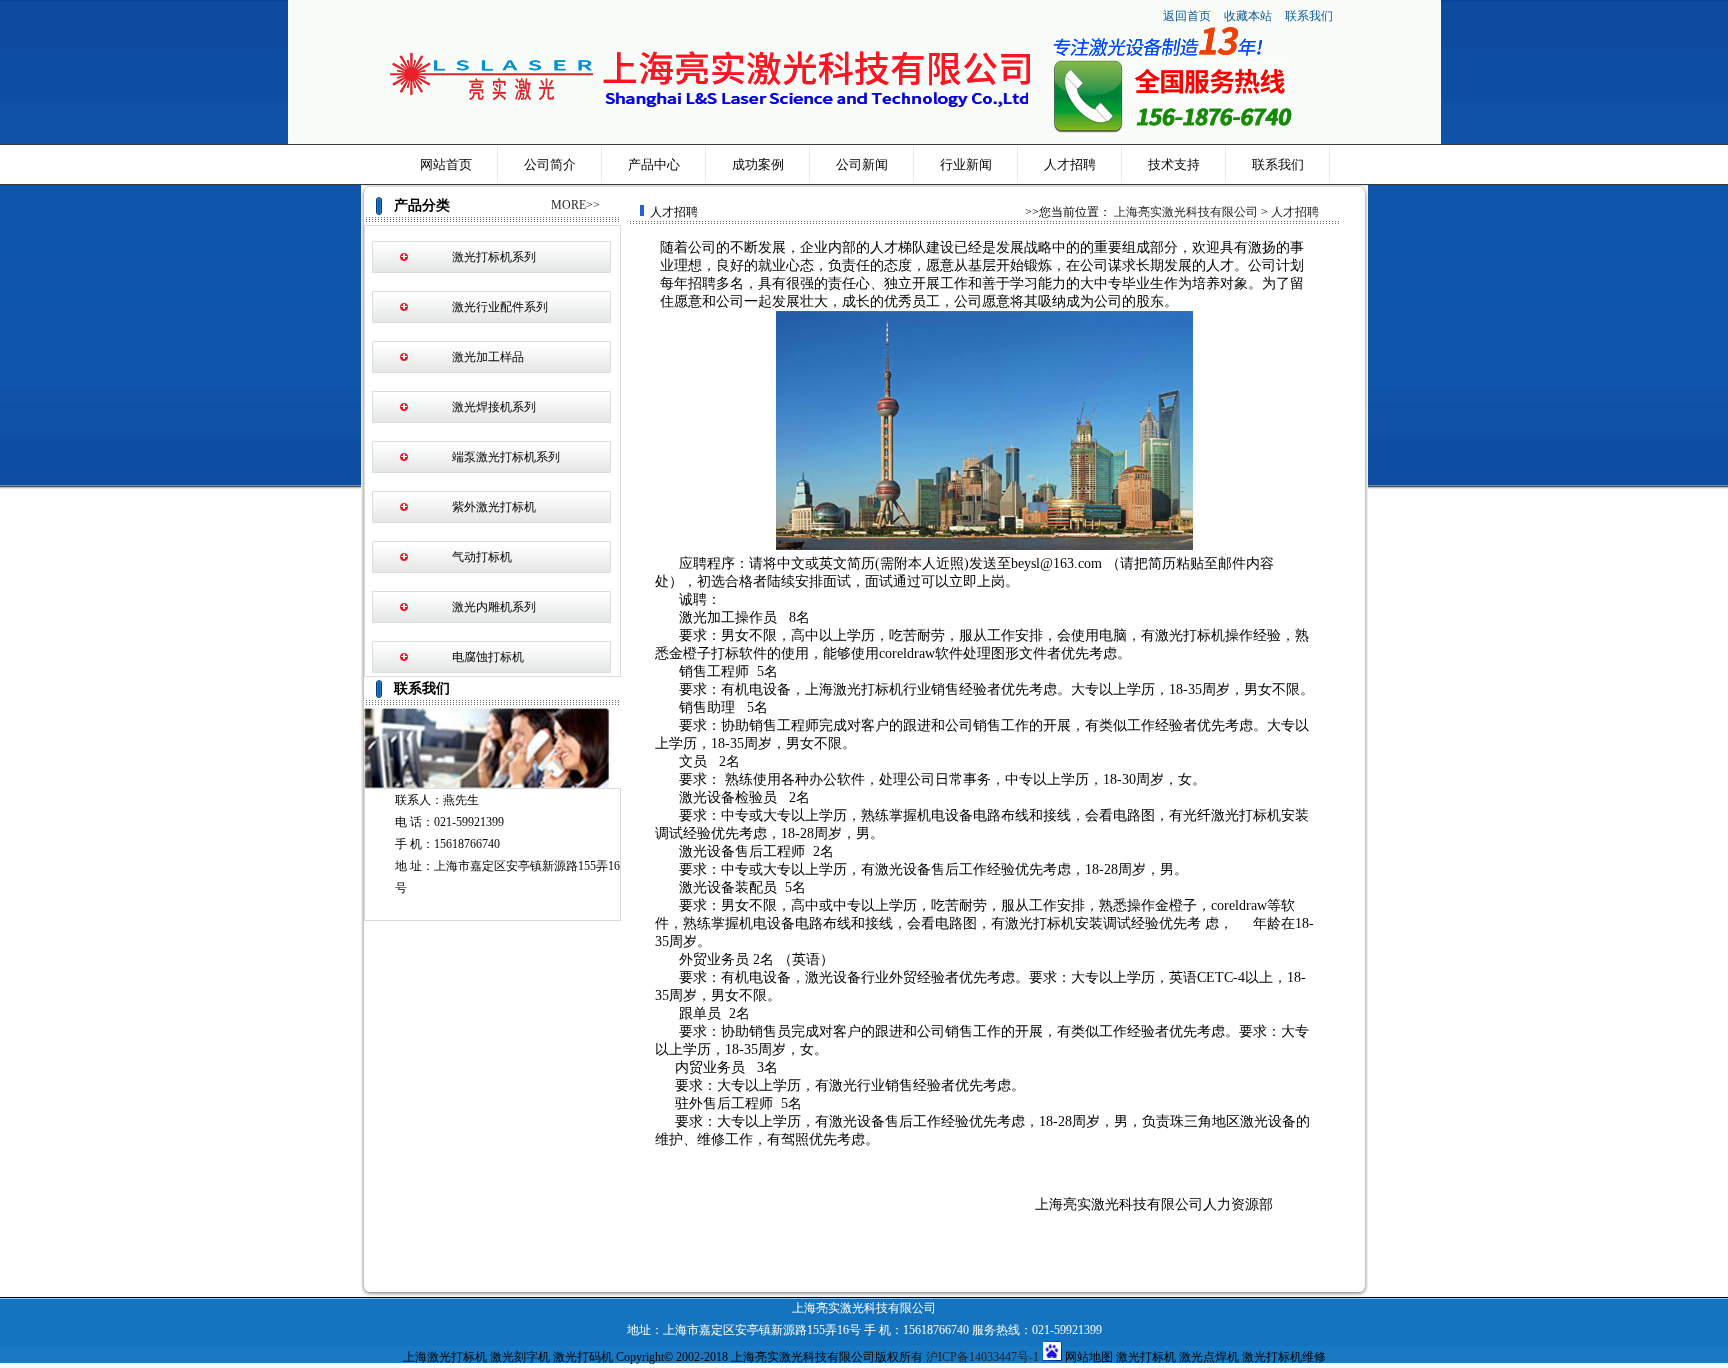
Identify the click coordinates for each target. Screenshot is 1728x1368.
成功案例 (758, 164)
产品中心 (654, 164)
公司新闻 (862, 164)
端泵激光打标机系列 (506, 457)
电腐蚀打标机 (488, 657)
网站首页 (446, 164)
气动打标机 (482, 557)
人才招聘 (1070, 164)
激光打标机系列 (494, 257)
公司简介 (550, 164)
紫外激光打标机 (494, 507)
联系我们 (1309, 16)
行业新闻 (966, 164)
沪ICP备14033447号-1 (982, 1357)
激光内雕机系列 (494, 607)
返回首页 (1187, 16)
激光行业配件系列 (500, 307)
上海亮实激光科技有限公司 (1186, 212)
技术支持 (1174, 164)
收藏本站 (1249, 16)
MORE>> (575, 205)
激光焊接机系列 (494, 407)
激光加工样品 (488, 357)
